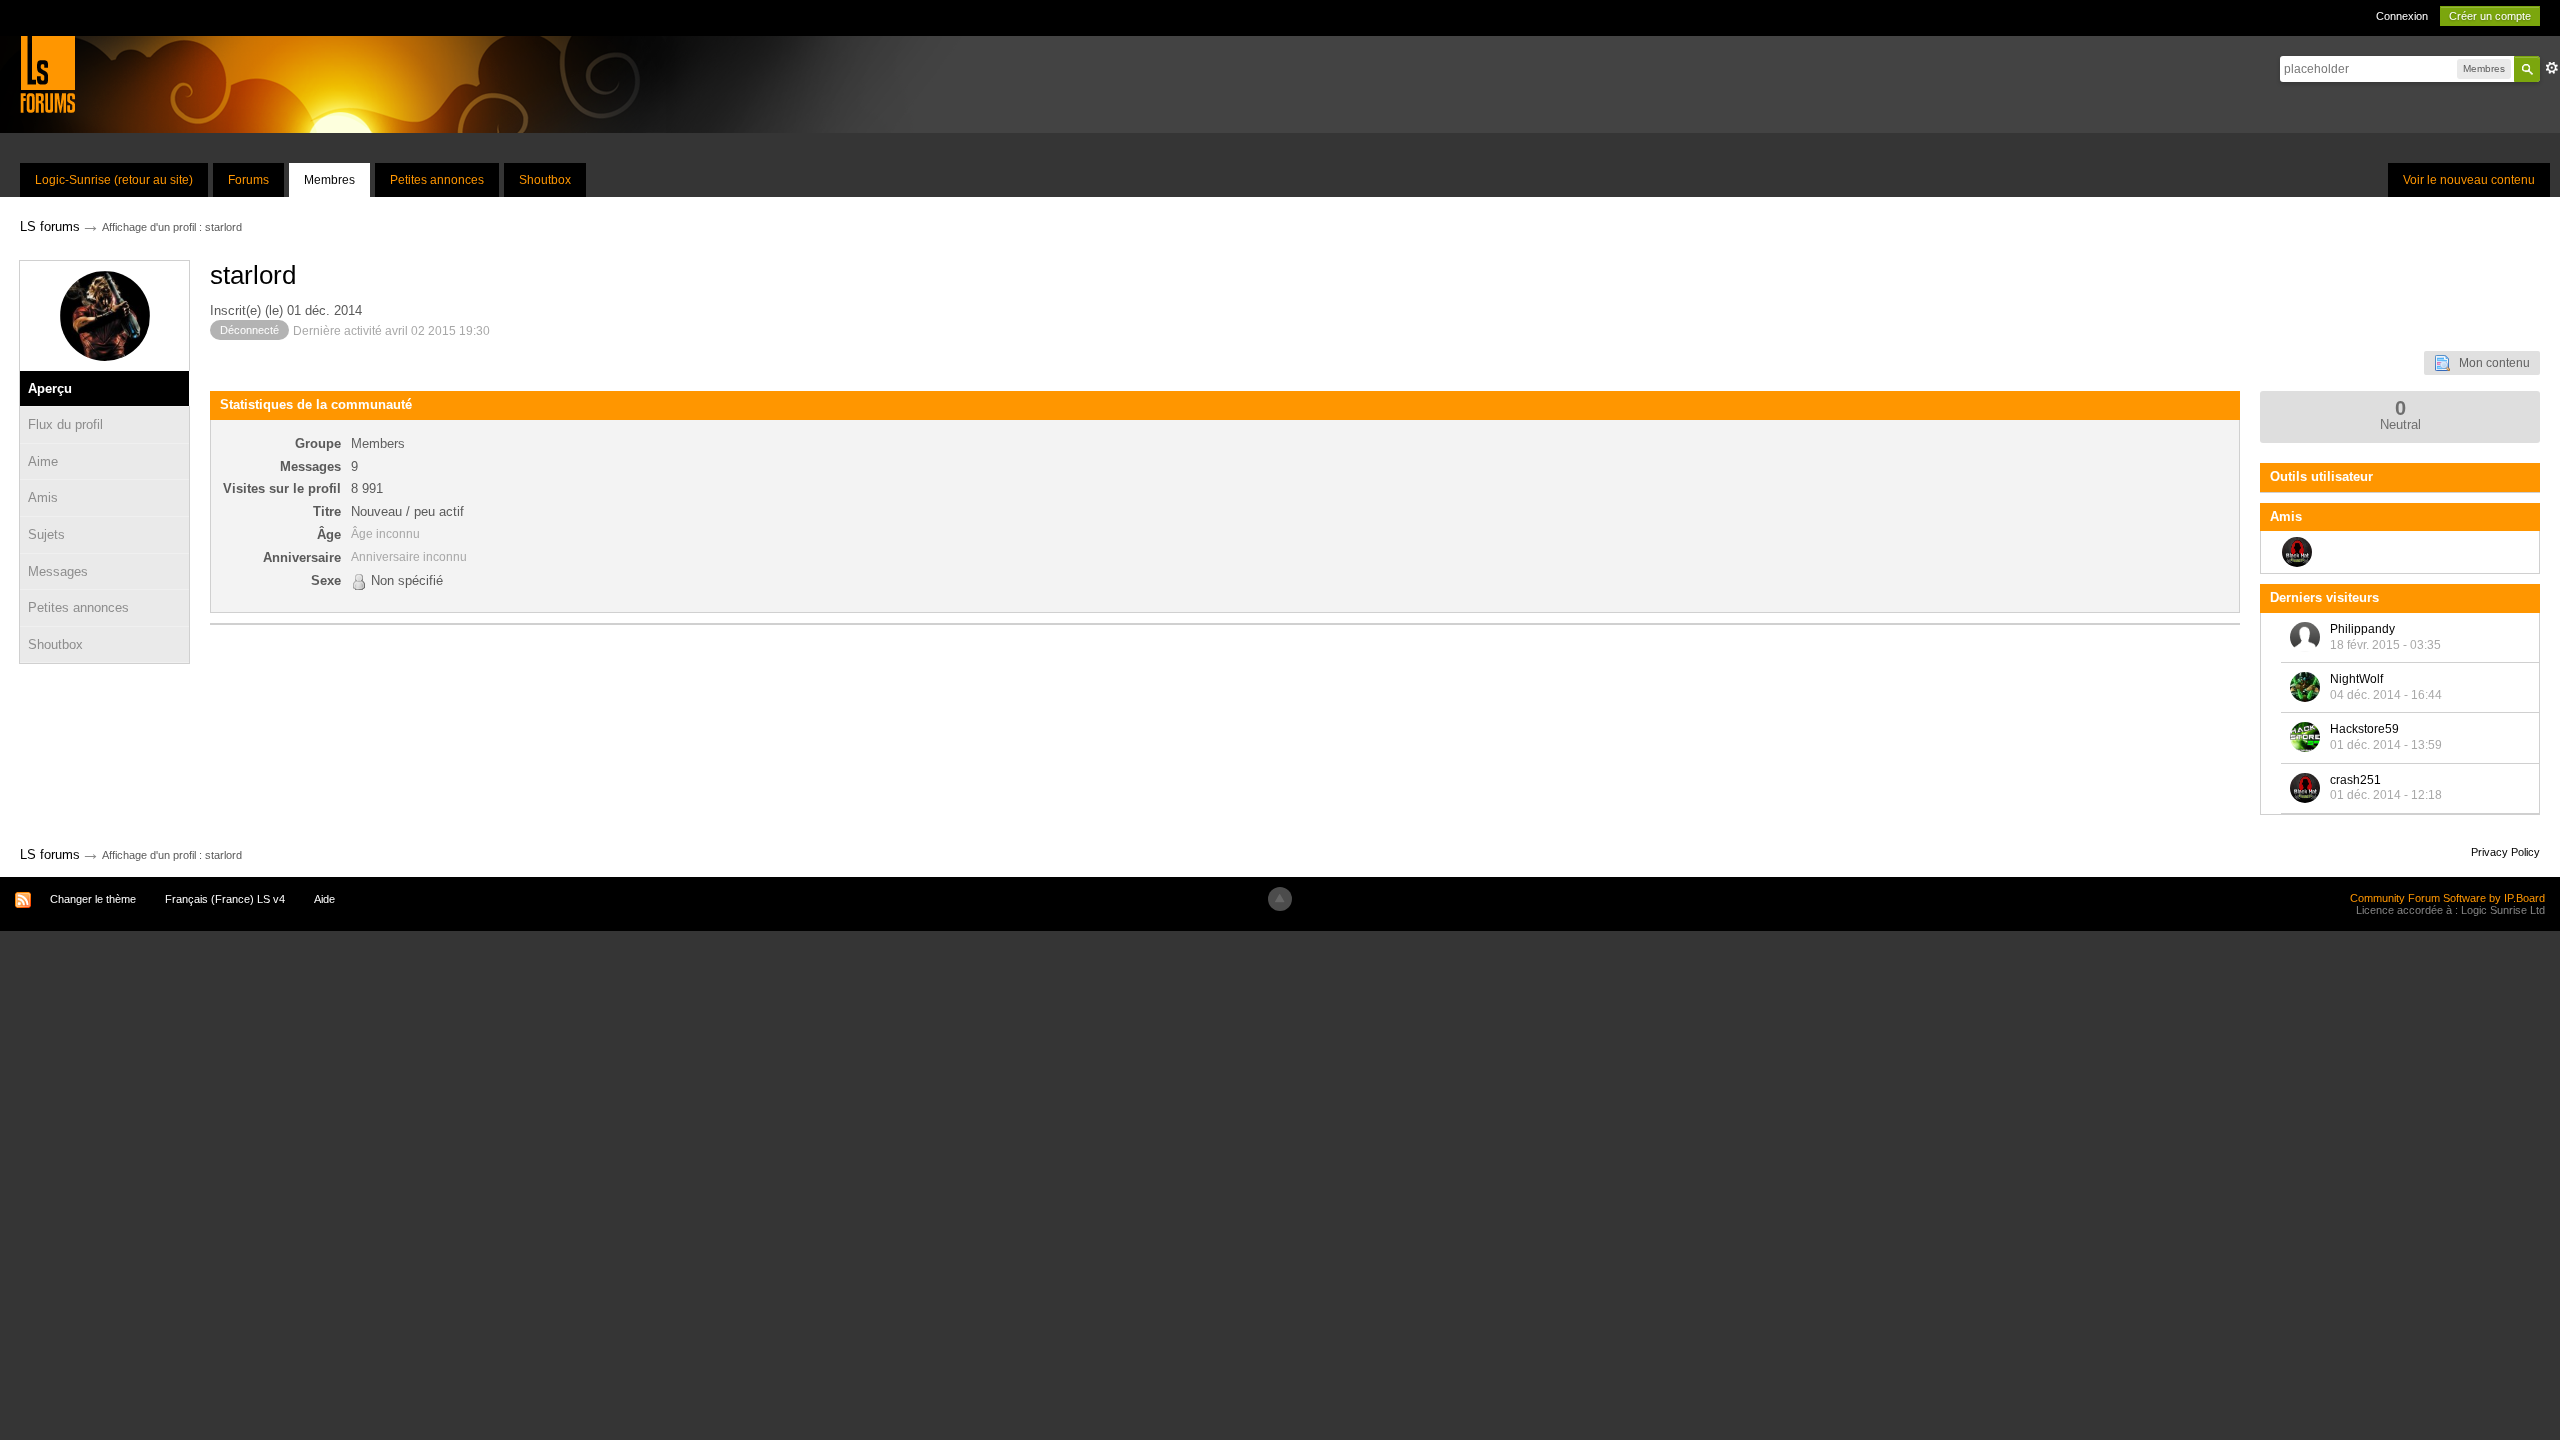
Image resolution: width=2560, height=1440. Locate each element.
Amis (43, 497)
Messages (58, 571)
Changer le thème (93, 899)
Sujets (46, 534)
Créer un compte (2490, 16)
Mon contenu (2490, 363)
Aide (324, 899)
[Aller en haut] (1280, 899)
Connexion (2402, 16)
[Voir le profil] (2305, 637)
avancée (2552, 68)
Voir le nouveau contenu (2469, 180)
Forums (248, 180)
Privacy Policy (2505, 852)
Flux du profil (65, 424)
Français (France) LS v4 (225, 899)
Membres (329, 180)
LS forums (50, 854)
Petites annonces (437, 180)
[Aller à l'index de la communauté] (47, 73)
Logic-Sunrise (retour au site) (114, 180)
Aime (43, 461)
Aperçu (50, 388)
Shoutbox (545, 180)
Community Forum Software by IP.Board (2447, 898)
